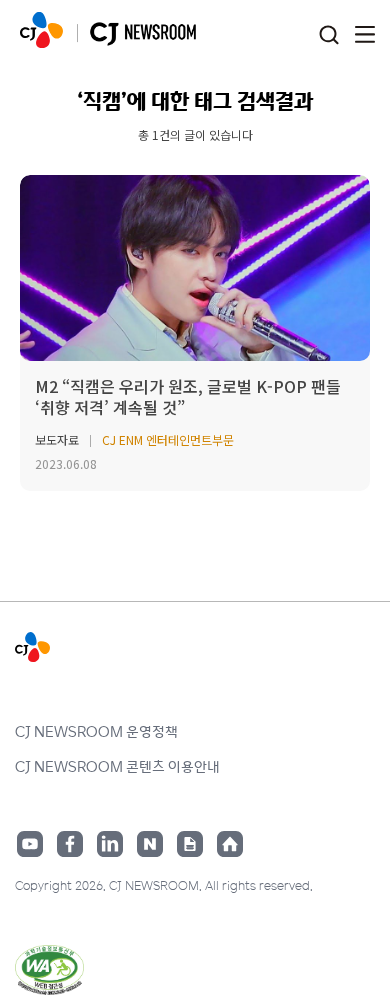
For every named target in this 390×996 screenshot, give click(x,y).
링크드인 (110, 844)
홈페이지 (230, 844)
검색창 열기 (328, 35)
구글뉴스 (190, 844)
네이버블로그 (150, 844)
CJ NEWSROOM (41, 30)
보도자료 (57, 439)
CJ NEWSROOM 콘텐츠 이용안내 (117, 766)
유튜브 (30, 844)
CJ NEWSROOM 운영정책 (96, 731)
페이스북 (70, 844)
